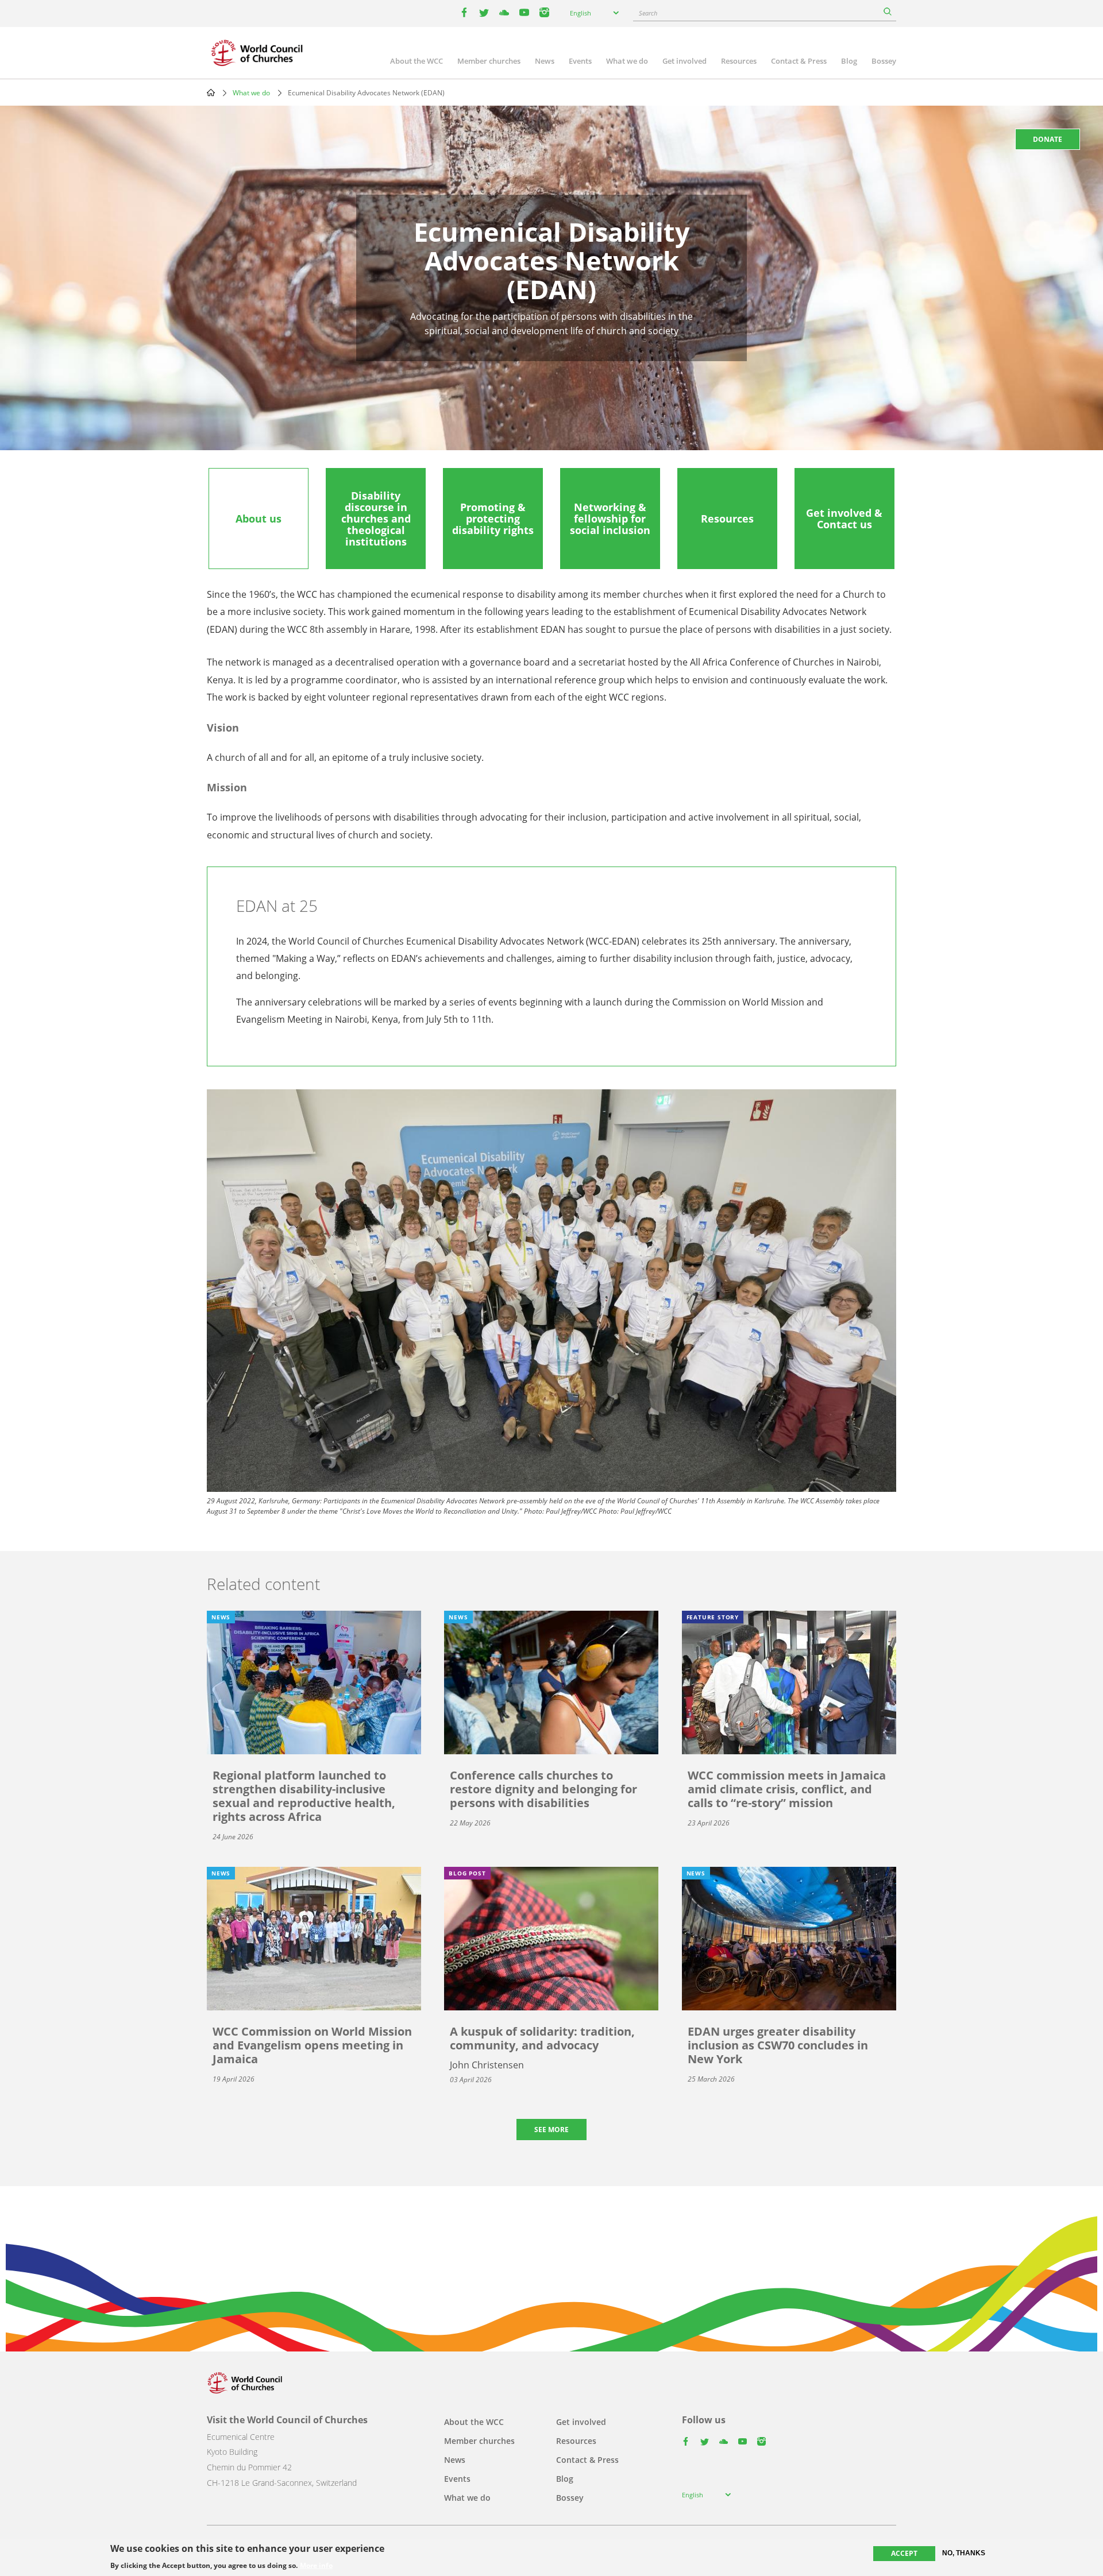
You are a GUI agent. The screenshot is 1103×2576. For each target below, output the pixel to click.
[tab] (259, 519)
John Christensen (487, 2065)
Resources (739, 61)
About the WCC (416, 61)
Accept (904, 2553)
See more (551, 2130)
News (545, 61)
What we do (627, 61)
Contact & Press (799, 61)
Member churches (489, 61)
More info (316, 2566)
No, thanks (964, 2553)
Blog (849, 61)
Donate (1048, 139)
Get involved (684, 61)
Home (211, 92)
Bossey (884, 61)
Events (580, 61)
